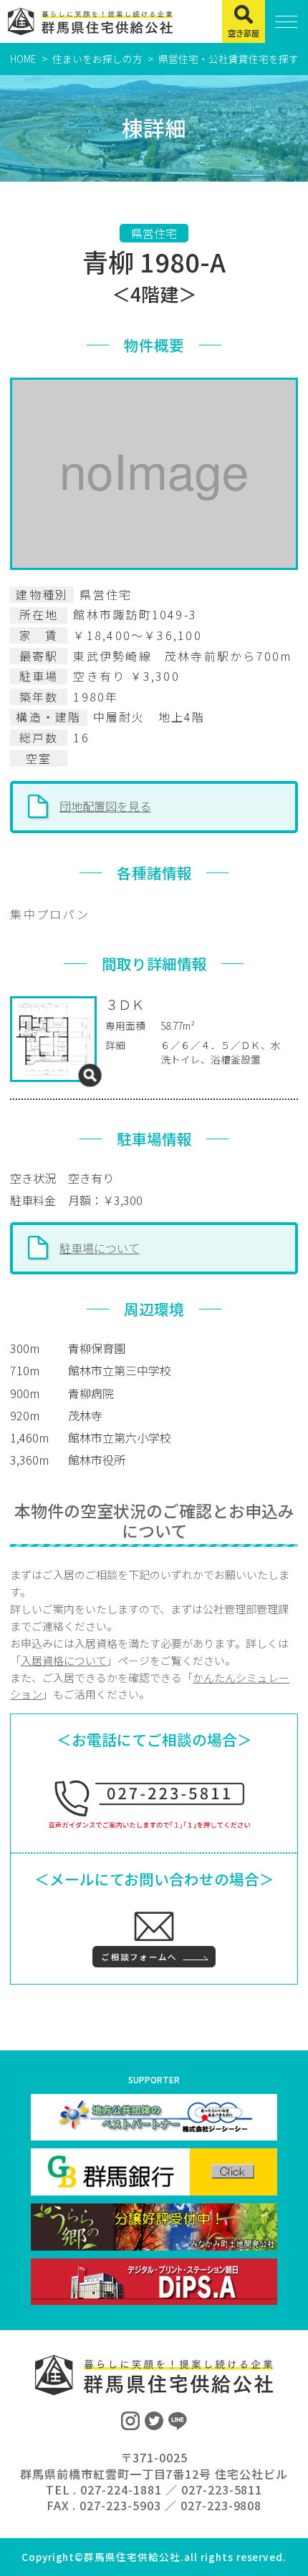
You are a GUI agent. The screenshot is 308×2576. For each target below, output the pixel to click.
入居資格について (64, 1660)
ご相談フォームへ (139, 1957)
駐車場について (100, 1248)
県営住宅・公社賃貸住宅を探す (228, 59)
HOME (23, 59)
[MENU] (287, 21)
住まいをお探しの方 (97, 59)
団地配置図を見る (105, 806)
